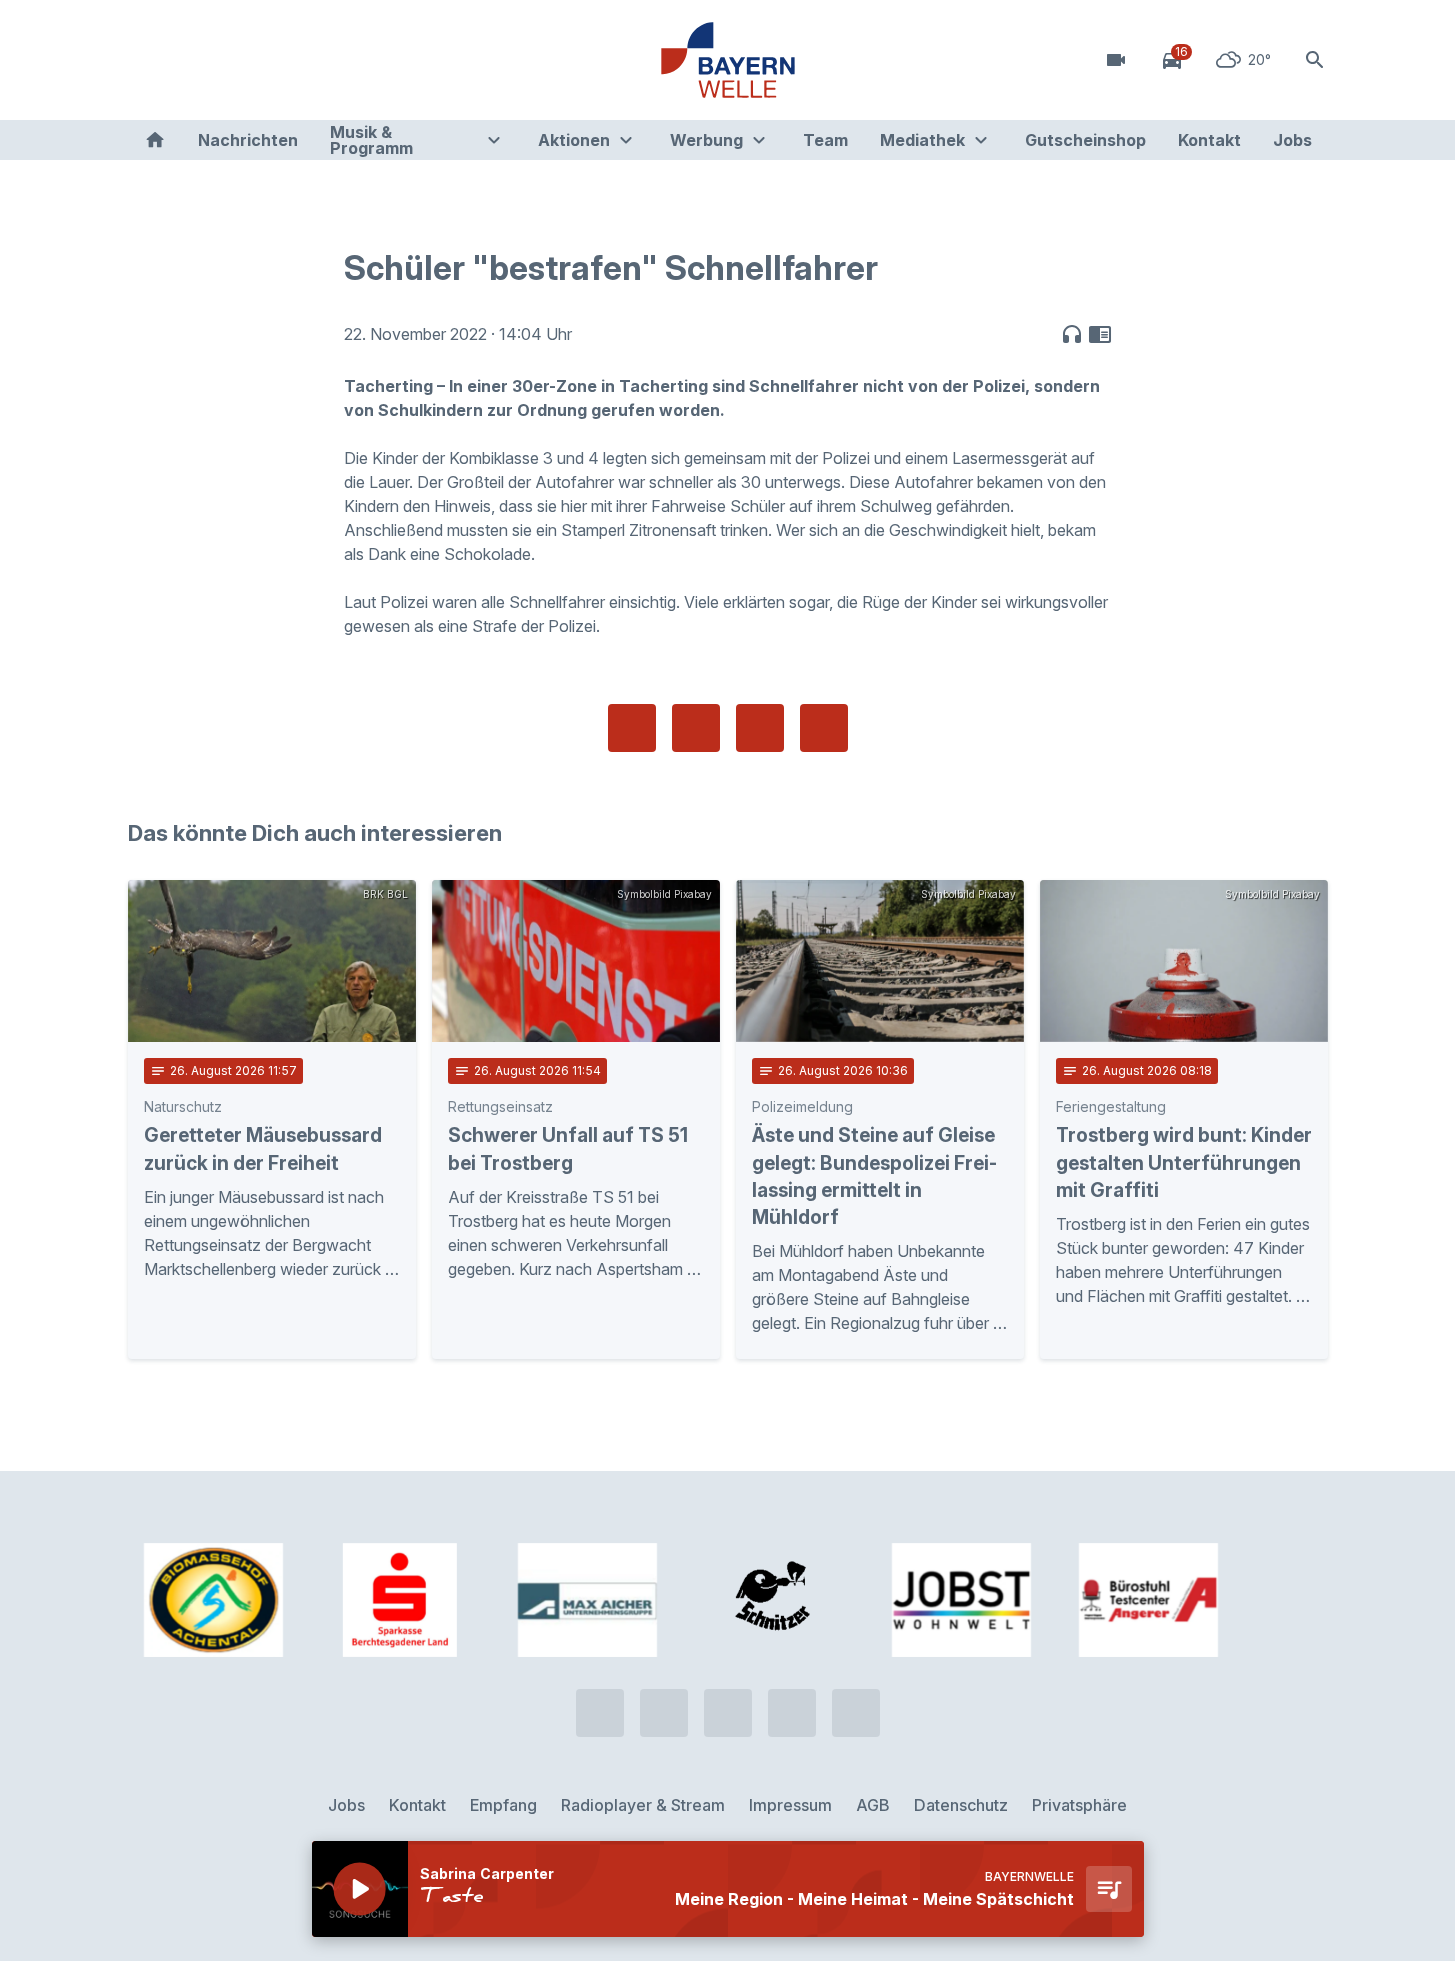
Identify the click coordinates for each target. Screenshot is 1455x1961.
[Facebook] (228, 60)
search (1315, 60)
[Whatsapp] (188, 60)
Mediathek (922, 140)
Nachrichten (248, 140)
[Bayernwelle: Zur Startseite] (728, 60)
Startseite (155, 140)
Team (825, 140)
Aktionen (574, 140)
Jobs (1292, 140)
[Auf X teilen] (696, 728)
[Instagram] (268, 60)
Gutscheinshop (1085, 140)
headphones (1072, 334)
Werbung (706, 140)
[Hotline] (148, 60)
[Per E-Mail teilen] (824, 728)
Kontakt (1209, 140)
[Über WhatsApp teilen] (760, 728)
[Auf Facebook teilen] (632, 728)
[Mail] (308, 60)
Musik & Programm (371, 140)
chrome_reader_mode (1100, 334)
